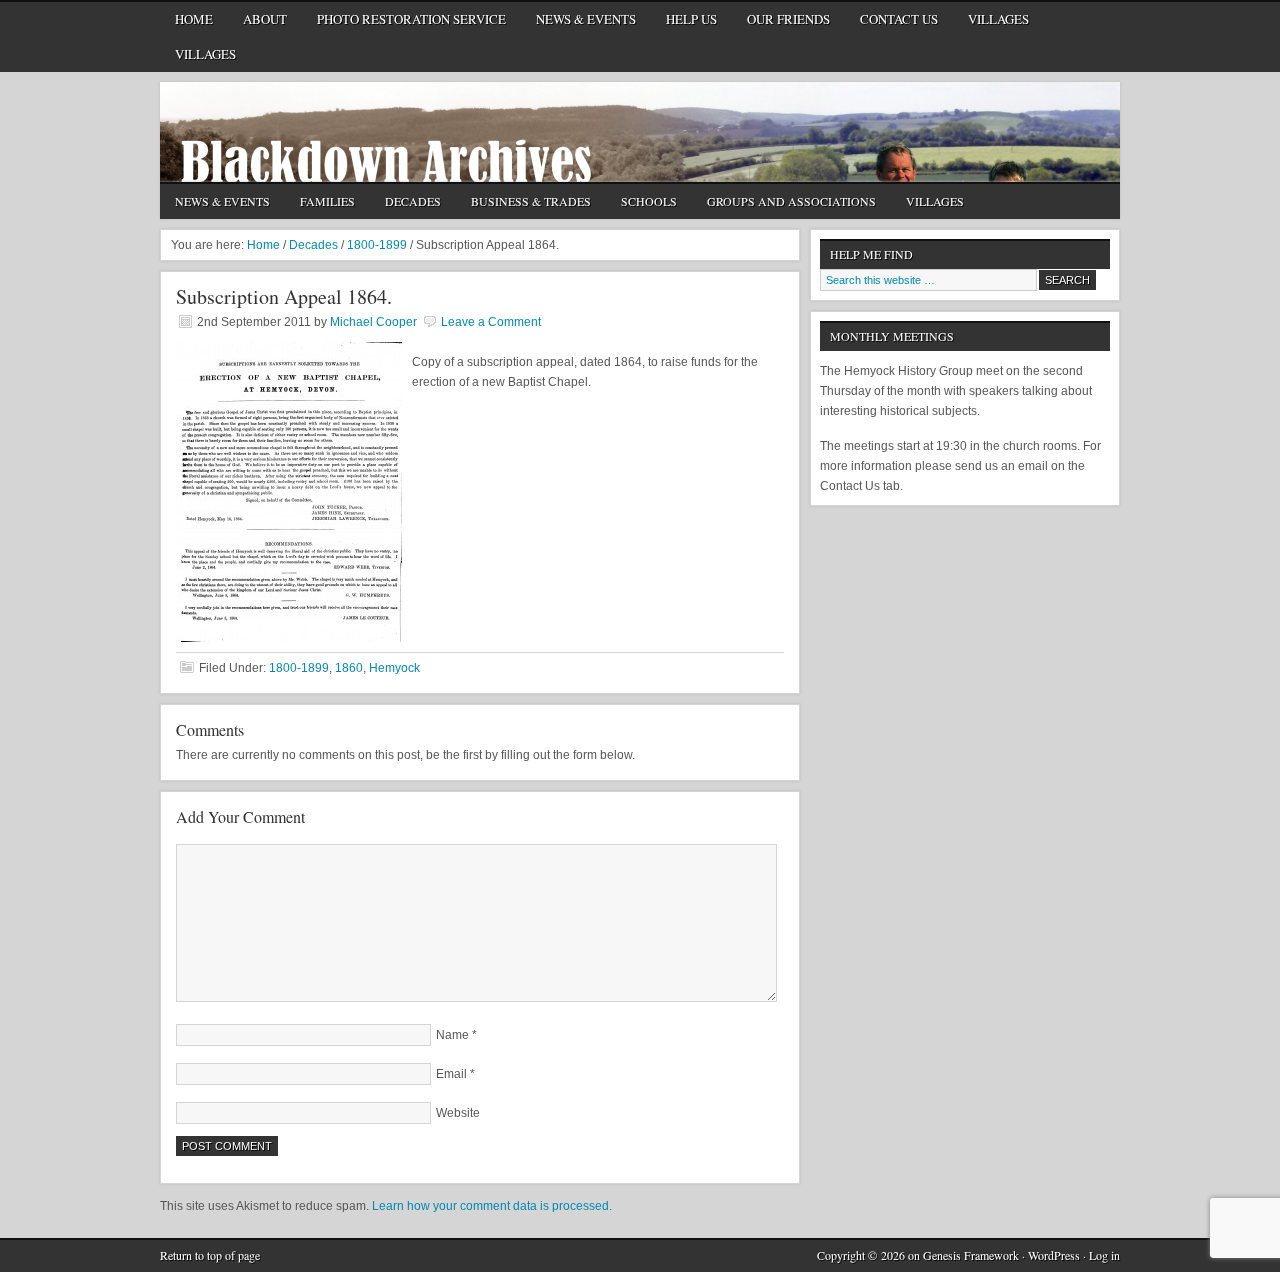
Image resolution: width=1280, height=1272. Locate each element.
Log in (1104, 1255)
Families (327, 201)
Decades (405, 203)
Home (194, 19)
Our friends (788, 19)
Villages (998, 19)
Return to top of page (210, 1255)
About (257, 22)
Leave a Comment (491, 322)
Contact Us (891, 22)
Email (451, 1074)
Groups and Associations (784, 203)
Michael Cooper (373, 322)
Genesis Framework (971, 1255)
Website (458, 1113)
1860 (349, 668)
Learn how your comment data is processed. (492, 1206)
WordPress (1054, 1255)
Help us (691, 19)
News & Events (586, 19)
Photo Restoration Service (411, 19)
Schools (641, 203)
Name (452, 1035)
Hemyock (394, 668)
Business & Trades (523, 203)
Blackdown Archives (640, 132)
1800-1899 (299, 668)
